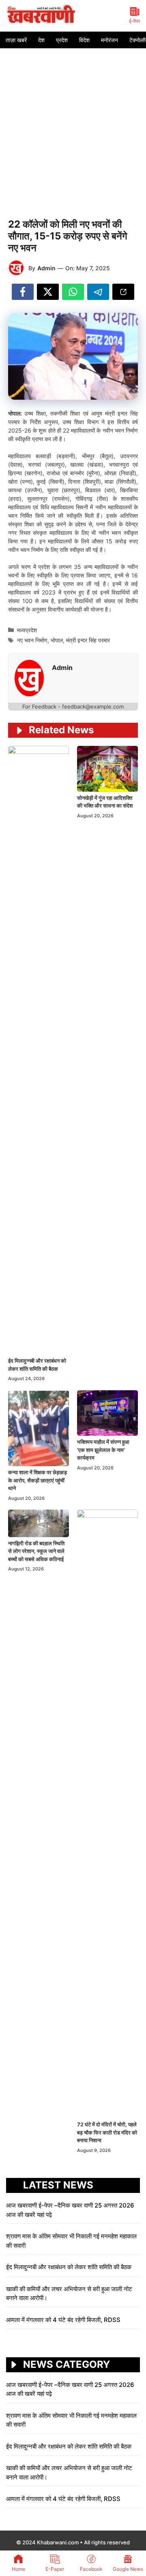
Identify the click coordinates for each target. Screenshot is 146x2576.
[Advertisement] (73, 125)
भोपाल (57, 640)
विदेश (84, 40)
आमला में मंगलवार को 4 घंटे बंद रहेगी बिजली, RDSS (64, 2320)
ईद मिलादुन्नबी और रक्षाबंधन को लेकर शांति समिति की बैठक (69, 2267)
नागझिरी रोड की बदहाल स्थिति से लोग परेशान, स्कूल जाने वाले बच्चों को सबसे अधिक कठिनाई (36, 1551)
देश (41, 40)
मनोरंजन (109, 40)
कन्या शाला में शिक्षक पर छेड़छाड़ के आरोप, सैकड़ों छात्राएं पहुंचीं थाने (38, 1480)
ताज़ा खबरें (16, 40)
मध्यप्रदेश (27, 630)
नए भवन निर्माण (32, 640)
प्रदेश (62, 40)
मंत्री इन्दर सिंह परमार (88, 640)
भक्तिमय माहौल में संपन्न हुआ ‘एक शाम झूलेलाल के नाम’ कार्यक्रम (103, 1450)
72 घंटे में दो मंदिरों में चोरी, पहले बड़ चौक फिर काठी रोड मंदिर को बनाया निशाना (107, 2132)
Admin (46, 268)
